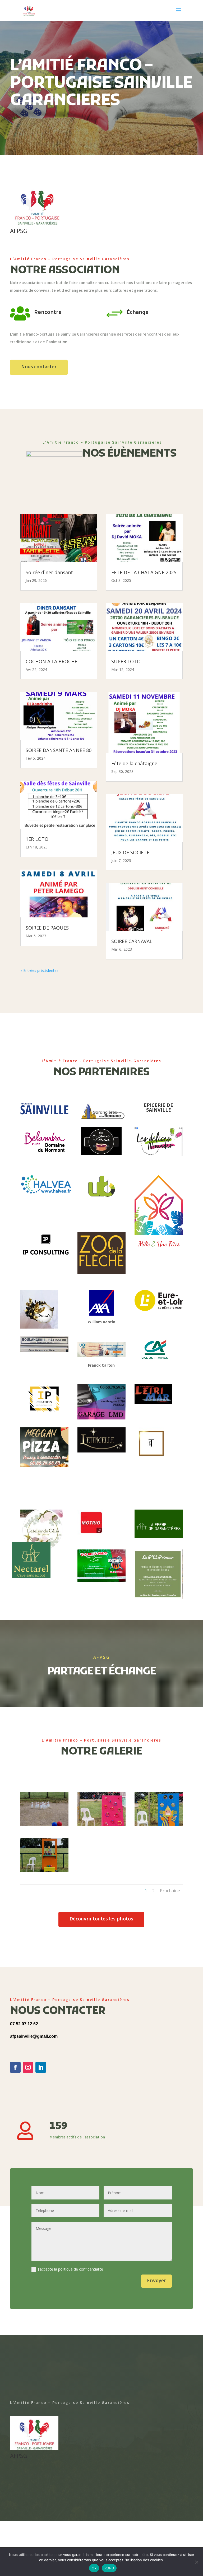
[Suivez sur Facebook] (15, 2067)
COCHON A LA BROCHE (51, 661)
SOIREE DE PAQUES (47, 928)
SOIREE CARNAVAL (132, 941)
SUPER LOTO (126, 661)
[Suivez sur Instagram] (28, 2067)
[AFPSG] (37, 224)
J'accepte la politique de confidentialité (70, 2269)
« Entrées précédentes (39, 970)
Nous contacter (39, 367)
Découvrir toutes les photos (101, 1919)
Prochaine (170, 1891)
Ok (94, 2568)
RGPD (109, 2568)
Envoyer (156, 2281)
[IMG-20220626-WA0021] (159, 1825)
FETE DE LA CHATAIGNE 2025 (144, 572)
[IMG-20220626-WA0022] (44, 1871)
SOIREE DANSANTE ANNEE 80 (59, 750)
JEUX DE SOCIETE (130, 852)
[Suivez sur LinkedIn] (41, 2067)
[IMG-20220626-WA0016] (44, 1825)
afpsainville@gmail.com (34, 2036)
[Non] (196, 2562)
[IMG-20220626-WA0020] (101, 1825)
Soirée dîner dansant (49, 572)
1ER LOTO (37, 839)
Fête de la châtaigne (134, 763)
